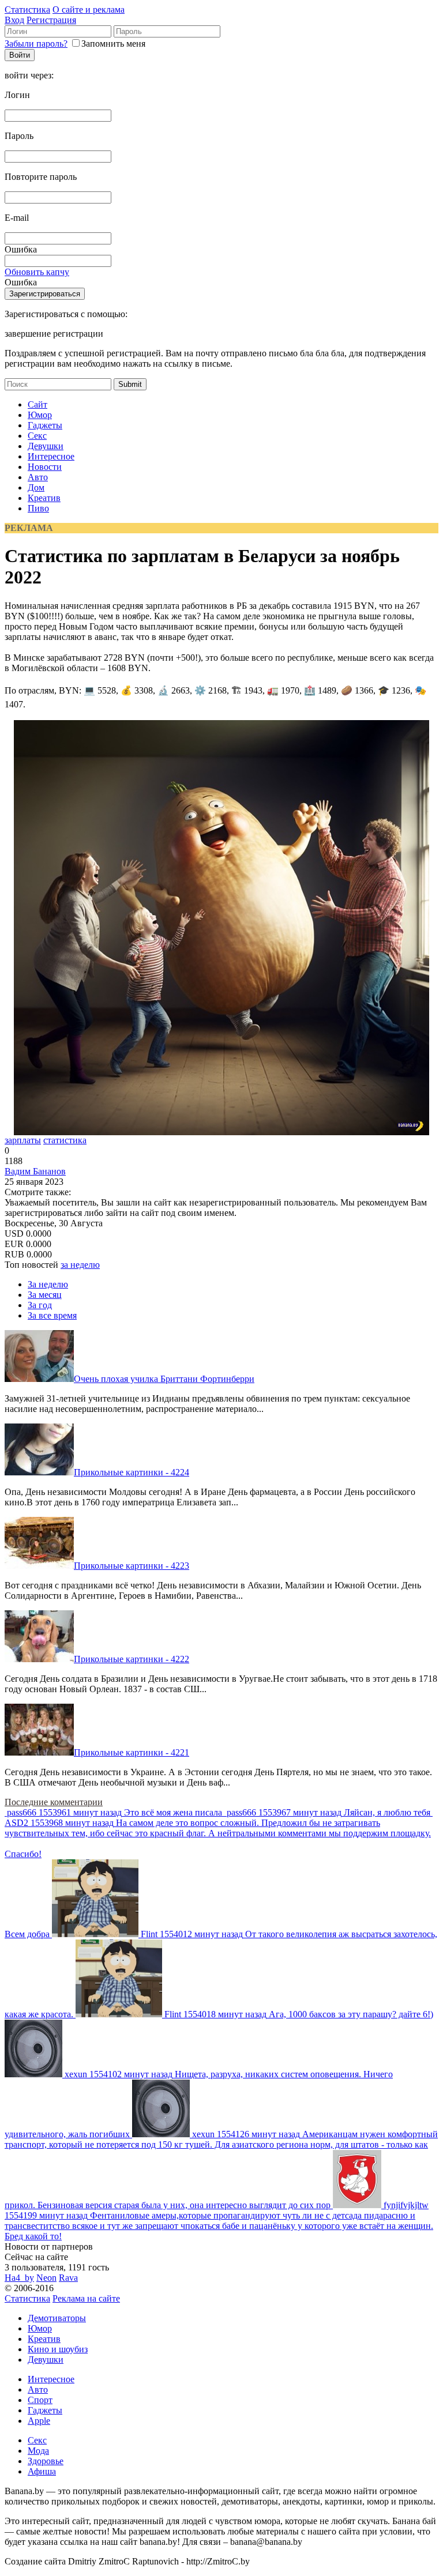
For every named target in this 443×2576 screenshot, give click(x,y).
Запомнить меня (113, 44)
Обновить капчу (37, 272)
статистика (65, 1140)
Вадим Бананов (35, 1171)
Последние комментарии (54, 1802)
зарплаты (23, 1140)
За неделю (48, 1284)
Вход (14, 20)
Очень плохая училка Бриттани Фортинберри (164, 1379)
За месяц (45, 1295)
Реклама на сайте (86, 2298)
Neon (46, 2278)
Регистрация (51, 20)
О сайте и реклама (89, 10)
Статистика (27, 10)
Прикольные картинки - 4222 (132, 1659)
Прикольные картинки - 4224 (132, 1472)
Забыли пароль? (36, 44)
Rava (68, 2278)
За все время (52, 1315)
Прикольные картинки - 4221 (132, 1752)
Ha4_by (19, 2278)
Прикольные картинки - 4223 (132, 1566)
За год (40, 1305)
